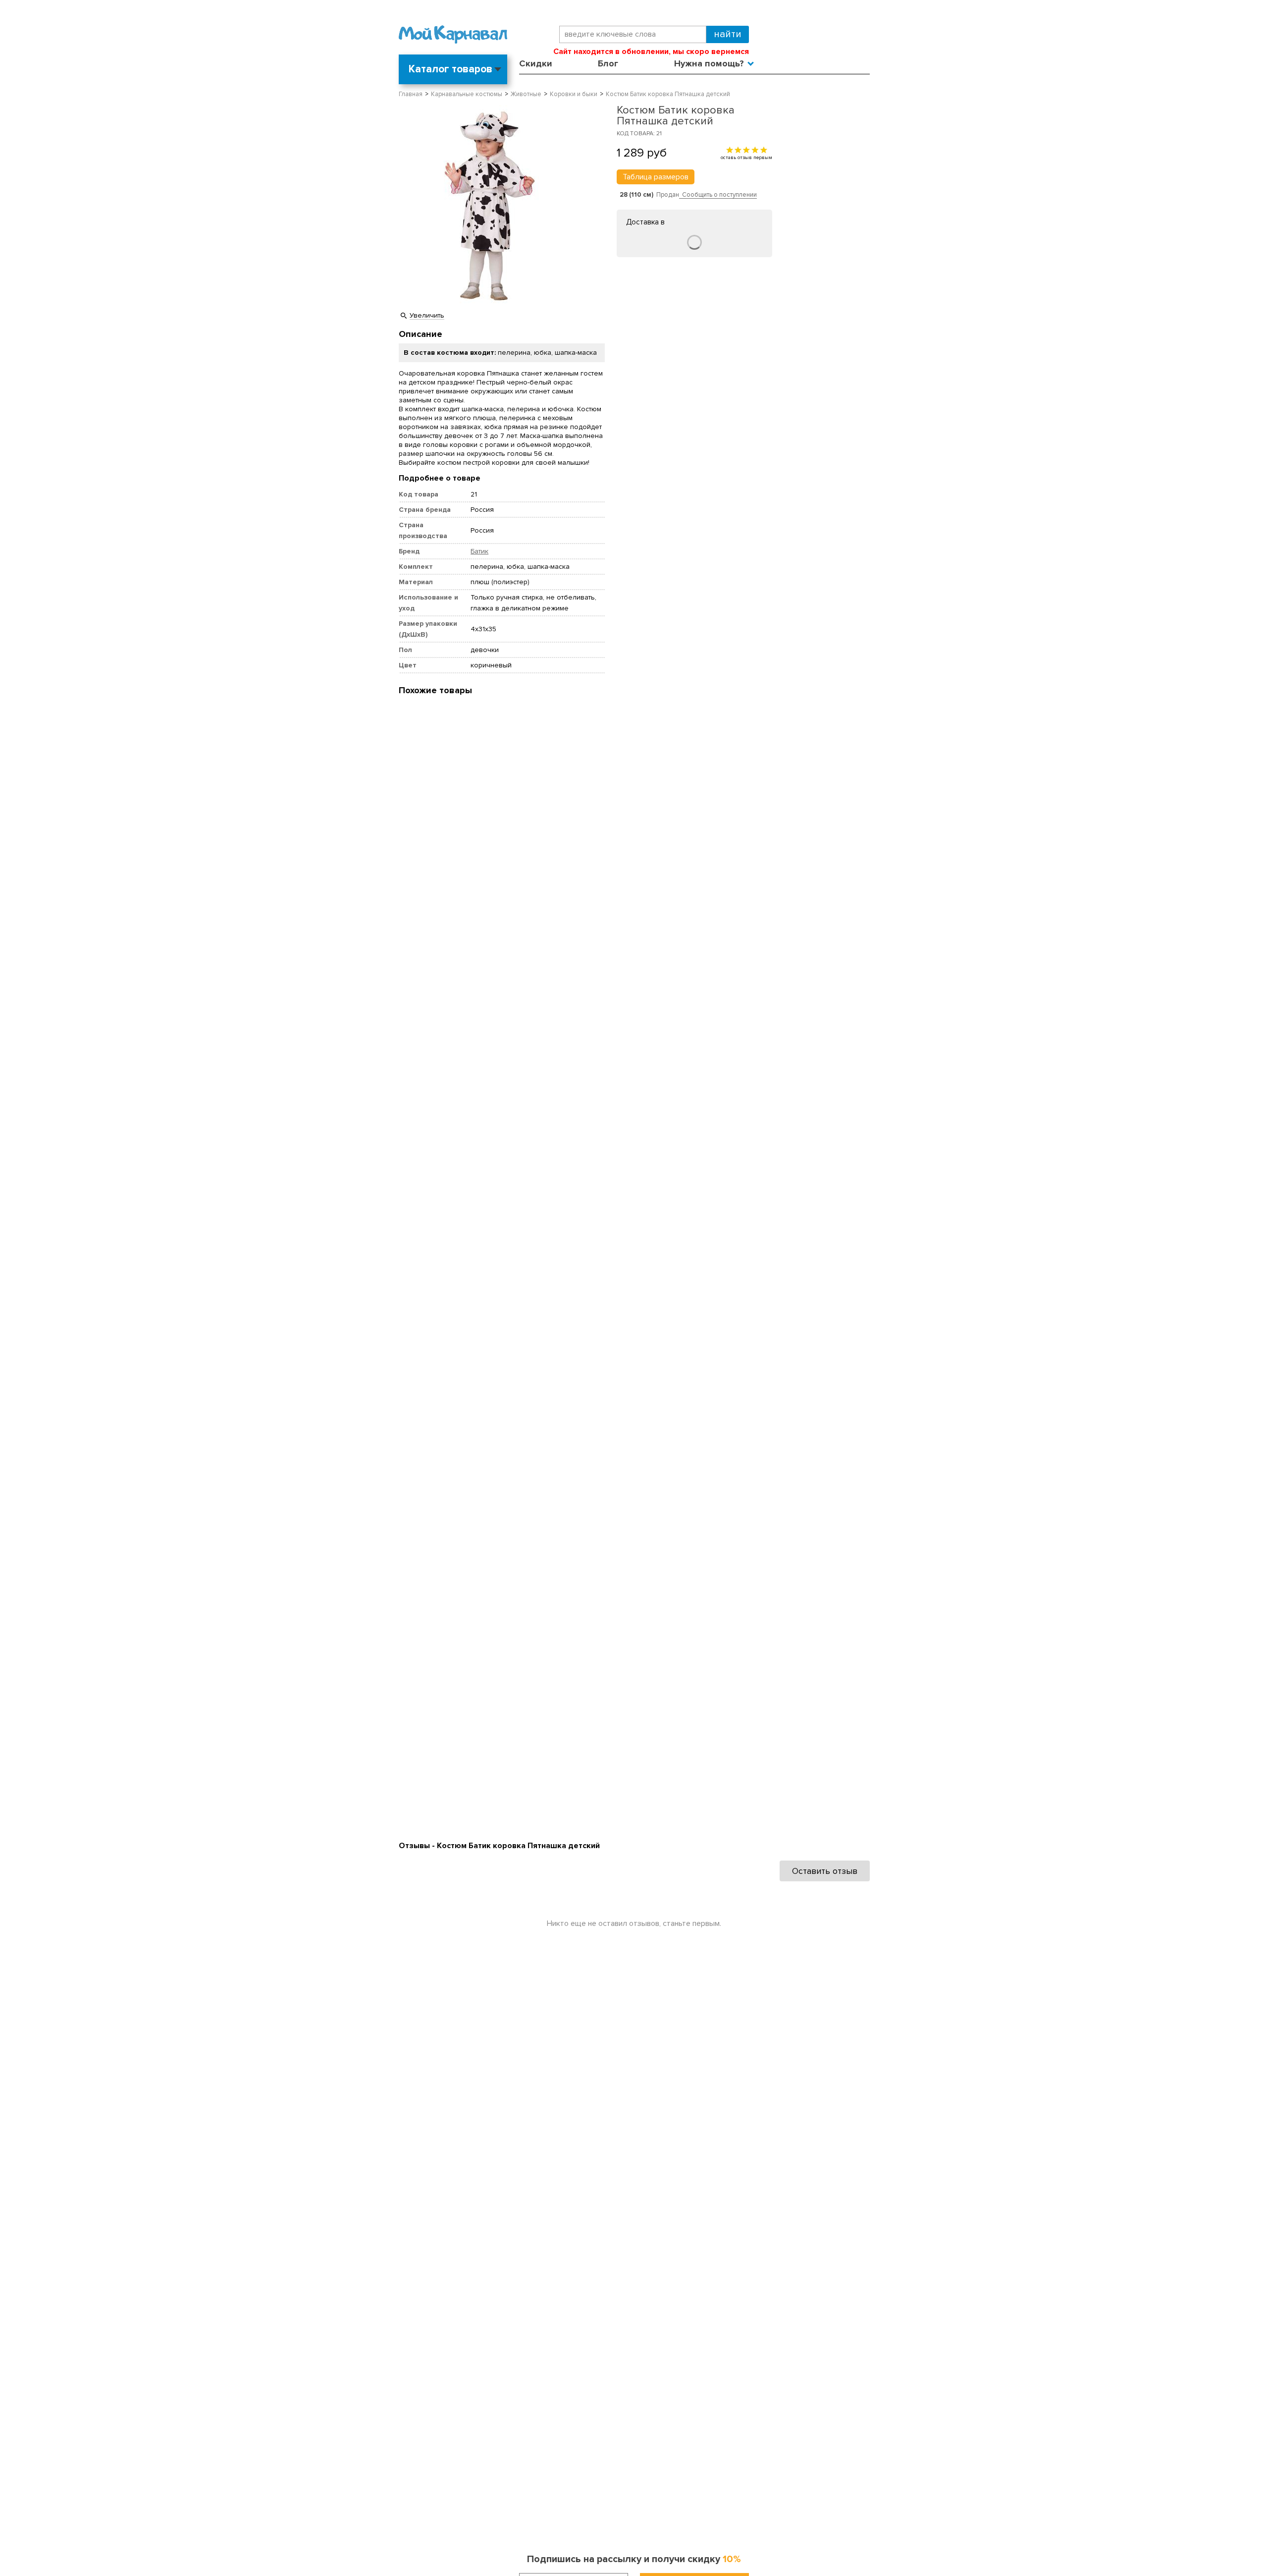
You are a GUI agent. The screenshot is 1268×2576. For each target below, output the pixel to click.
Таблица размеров (656, 177)
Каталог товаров (450, 69)
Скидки (536, 63)
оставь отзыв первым (746, 157)
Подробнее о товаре (440, 478)
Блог (608, 63)
